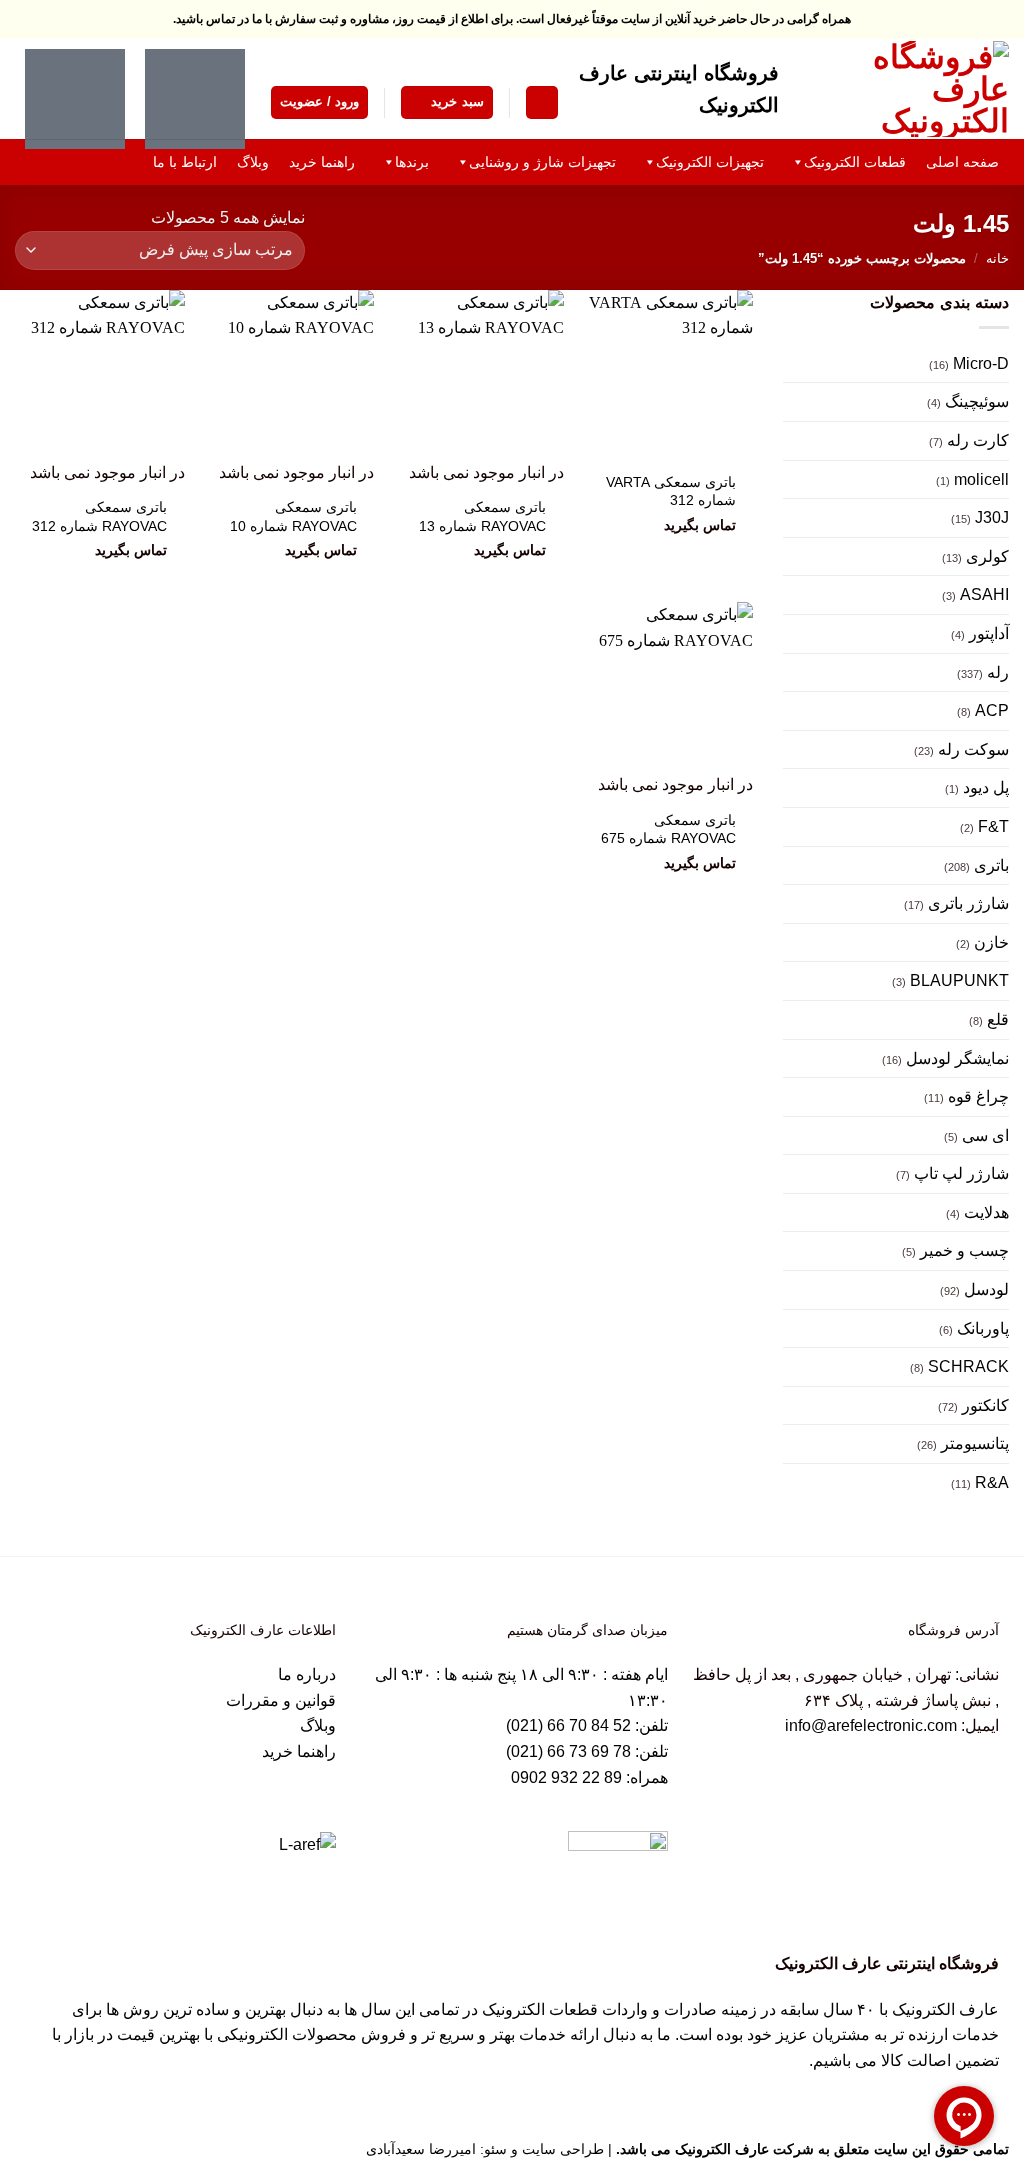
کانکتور (985, 1405)
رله (998, 672)
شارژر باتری (968, 903)
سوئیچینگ (977, 401)
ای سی (985, 1135)
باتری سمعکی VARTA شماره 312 (671, 491)
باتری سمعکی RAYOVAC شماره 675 (668, 829)
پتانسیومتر (975, 1443)
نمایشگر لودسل (957, 1058)
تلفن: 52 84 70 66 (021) (587, 1725)
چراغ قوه (978, 1096)
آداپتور (989, 633)
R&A (992, 1482)
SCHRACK (968, 1366)
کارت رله (978, 440)
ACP (992, 710)
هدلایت (986, 1212)
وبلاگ (318, 1725)
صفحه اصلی (962, 162)
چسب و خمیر (964, 1250)
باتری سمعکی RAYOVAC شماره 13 (482, 516)
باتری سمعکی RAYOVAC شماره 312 (99, 516)
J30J (992, 517)
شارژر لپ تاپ (961, 1173)
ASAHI (984, 594)
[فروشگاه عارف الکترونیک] (909, 89)
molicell (981, 479)
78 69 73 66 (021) (568, 1751)
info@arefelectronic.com (871, 1725)
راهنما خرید (299, 1751)
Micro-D (981, 363)
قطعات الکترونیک (855, 162)
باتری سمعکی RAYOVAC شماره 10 (293, 516)
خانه (997, 258)
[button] (542, 102)
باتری (991, 865)
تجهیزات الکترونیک (710, 162)
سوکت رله (973, 749)
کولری (987, 556)
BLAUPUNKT (959, 980)
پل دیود (986, 787)
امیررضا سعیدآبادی (421, 2149)
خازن (991, 942)
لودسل (986, 1289)
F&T (993, 826)
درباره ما (307, 1674)
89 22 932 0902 (568, 1777)
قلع (998, 1019)
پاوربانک (983, 1328)
